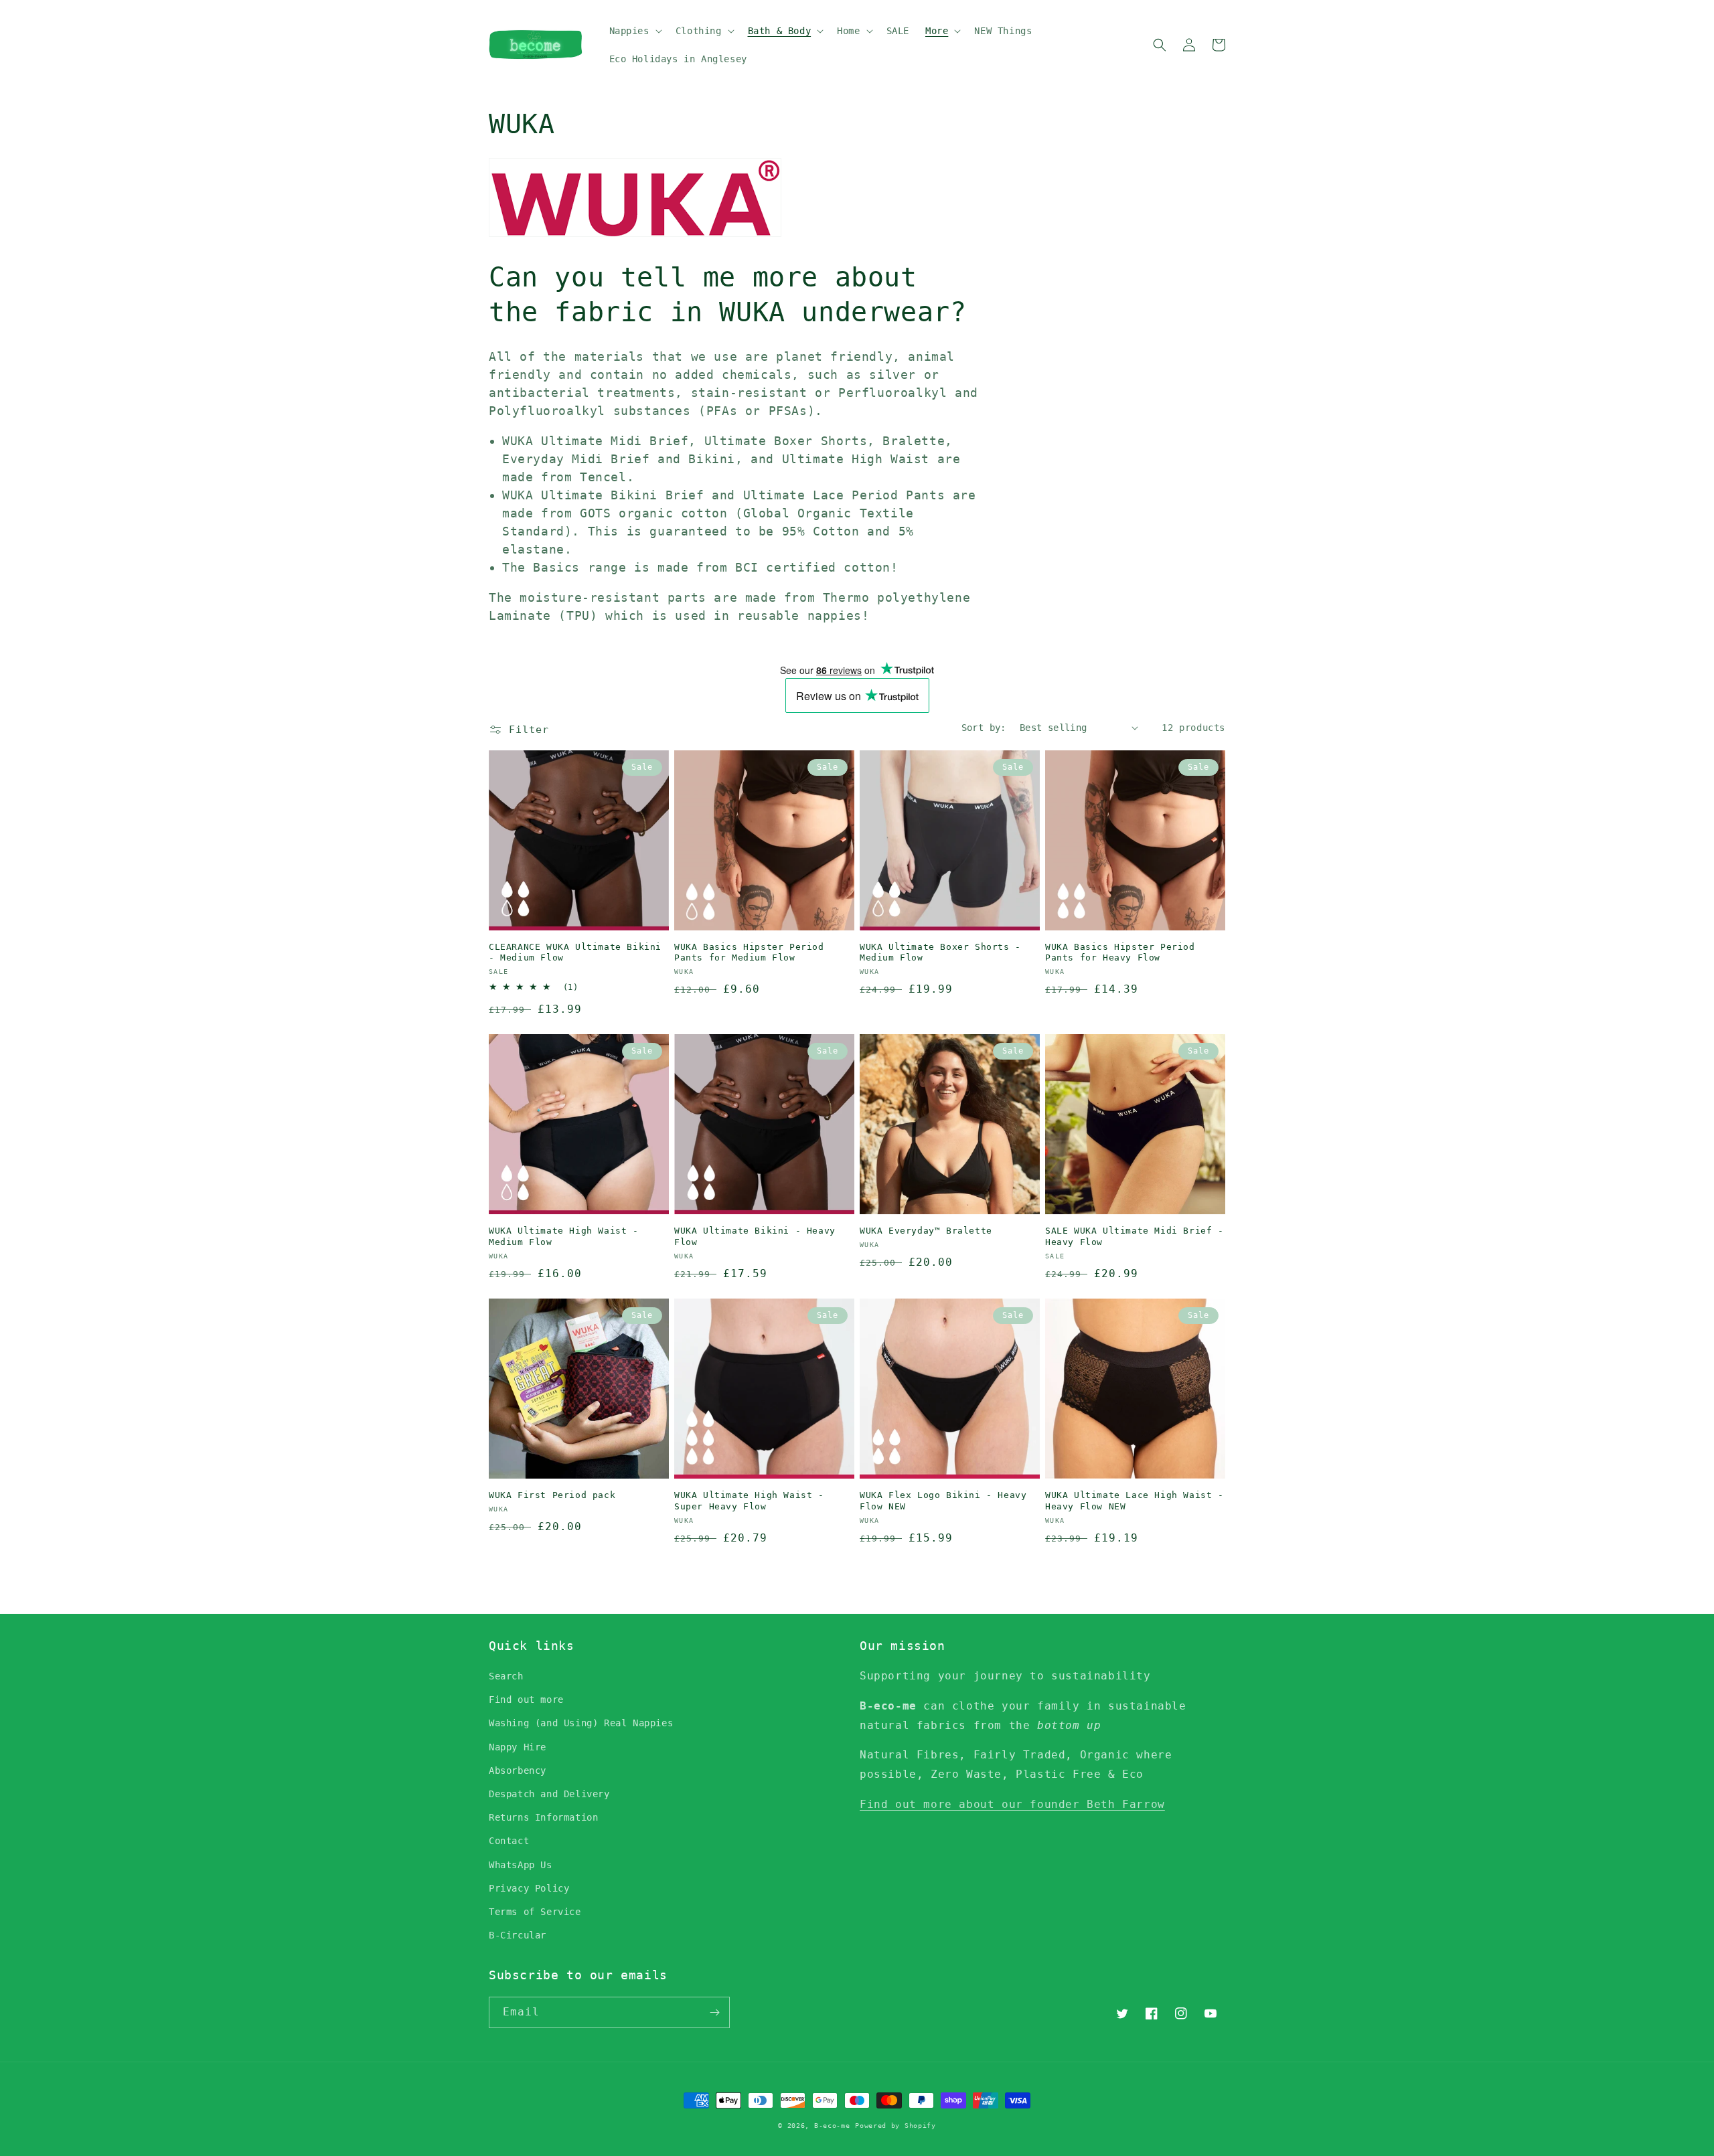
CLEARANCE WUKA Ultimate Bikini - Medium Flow (575, 952)
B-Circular (518, 1935)
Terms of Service (535, 1912)
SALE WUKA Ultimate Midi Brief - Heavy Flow (1135, 1236)
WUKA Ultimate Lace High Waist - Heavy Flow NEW (1135, 1501)
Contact (509, 1841)
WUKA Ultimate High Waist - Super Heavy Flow (749, 1501)
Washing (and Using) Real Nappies (581, 1723)
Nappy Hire (518, 1747)
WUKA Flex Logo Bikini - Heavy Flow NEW (943, 1501)
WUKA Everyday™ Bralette (926, 1231)
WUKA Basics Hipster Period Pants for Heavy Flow (1120, 952)
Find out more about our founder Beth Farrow (1012, 1804)
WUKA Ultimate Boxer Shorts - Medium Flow (940, 952)
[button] (634, 31)
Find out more (526, 1699)
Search (506, 1676)
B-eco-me (832, 2126)
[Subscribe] (714, 2012)
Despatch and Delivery (549, 1794)
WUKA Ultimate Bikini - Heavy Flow (755, 1236)
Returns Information (543, 1817)
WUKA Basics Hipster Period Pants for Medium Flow (749, 952)
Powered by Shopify (895, 2126)
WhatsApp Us (521, 1865)
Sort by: (984, 728)
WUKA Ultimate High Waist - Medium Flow (564, 1236)
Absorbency (518, 1770)
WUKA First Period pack (552, 1495)
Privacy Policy (529, 1888)
